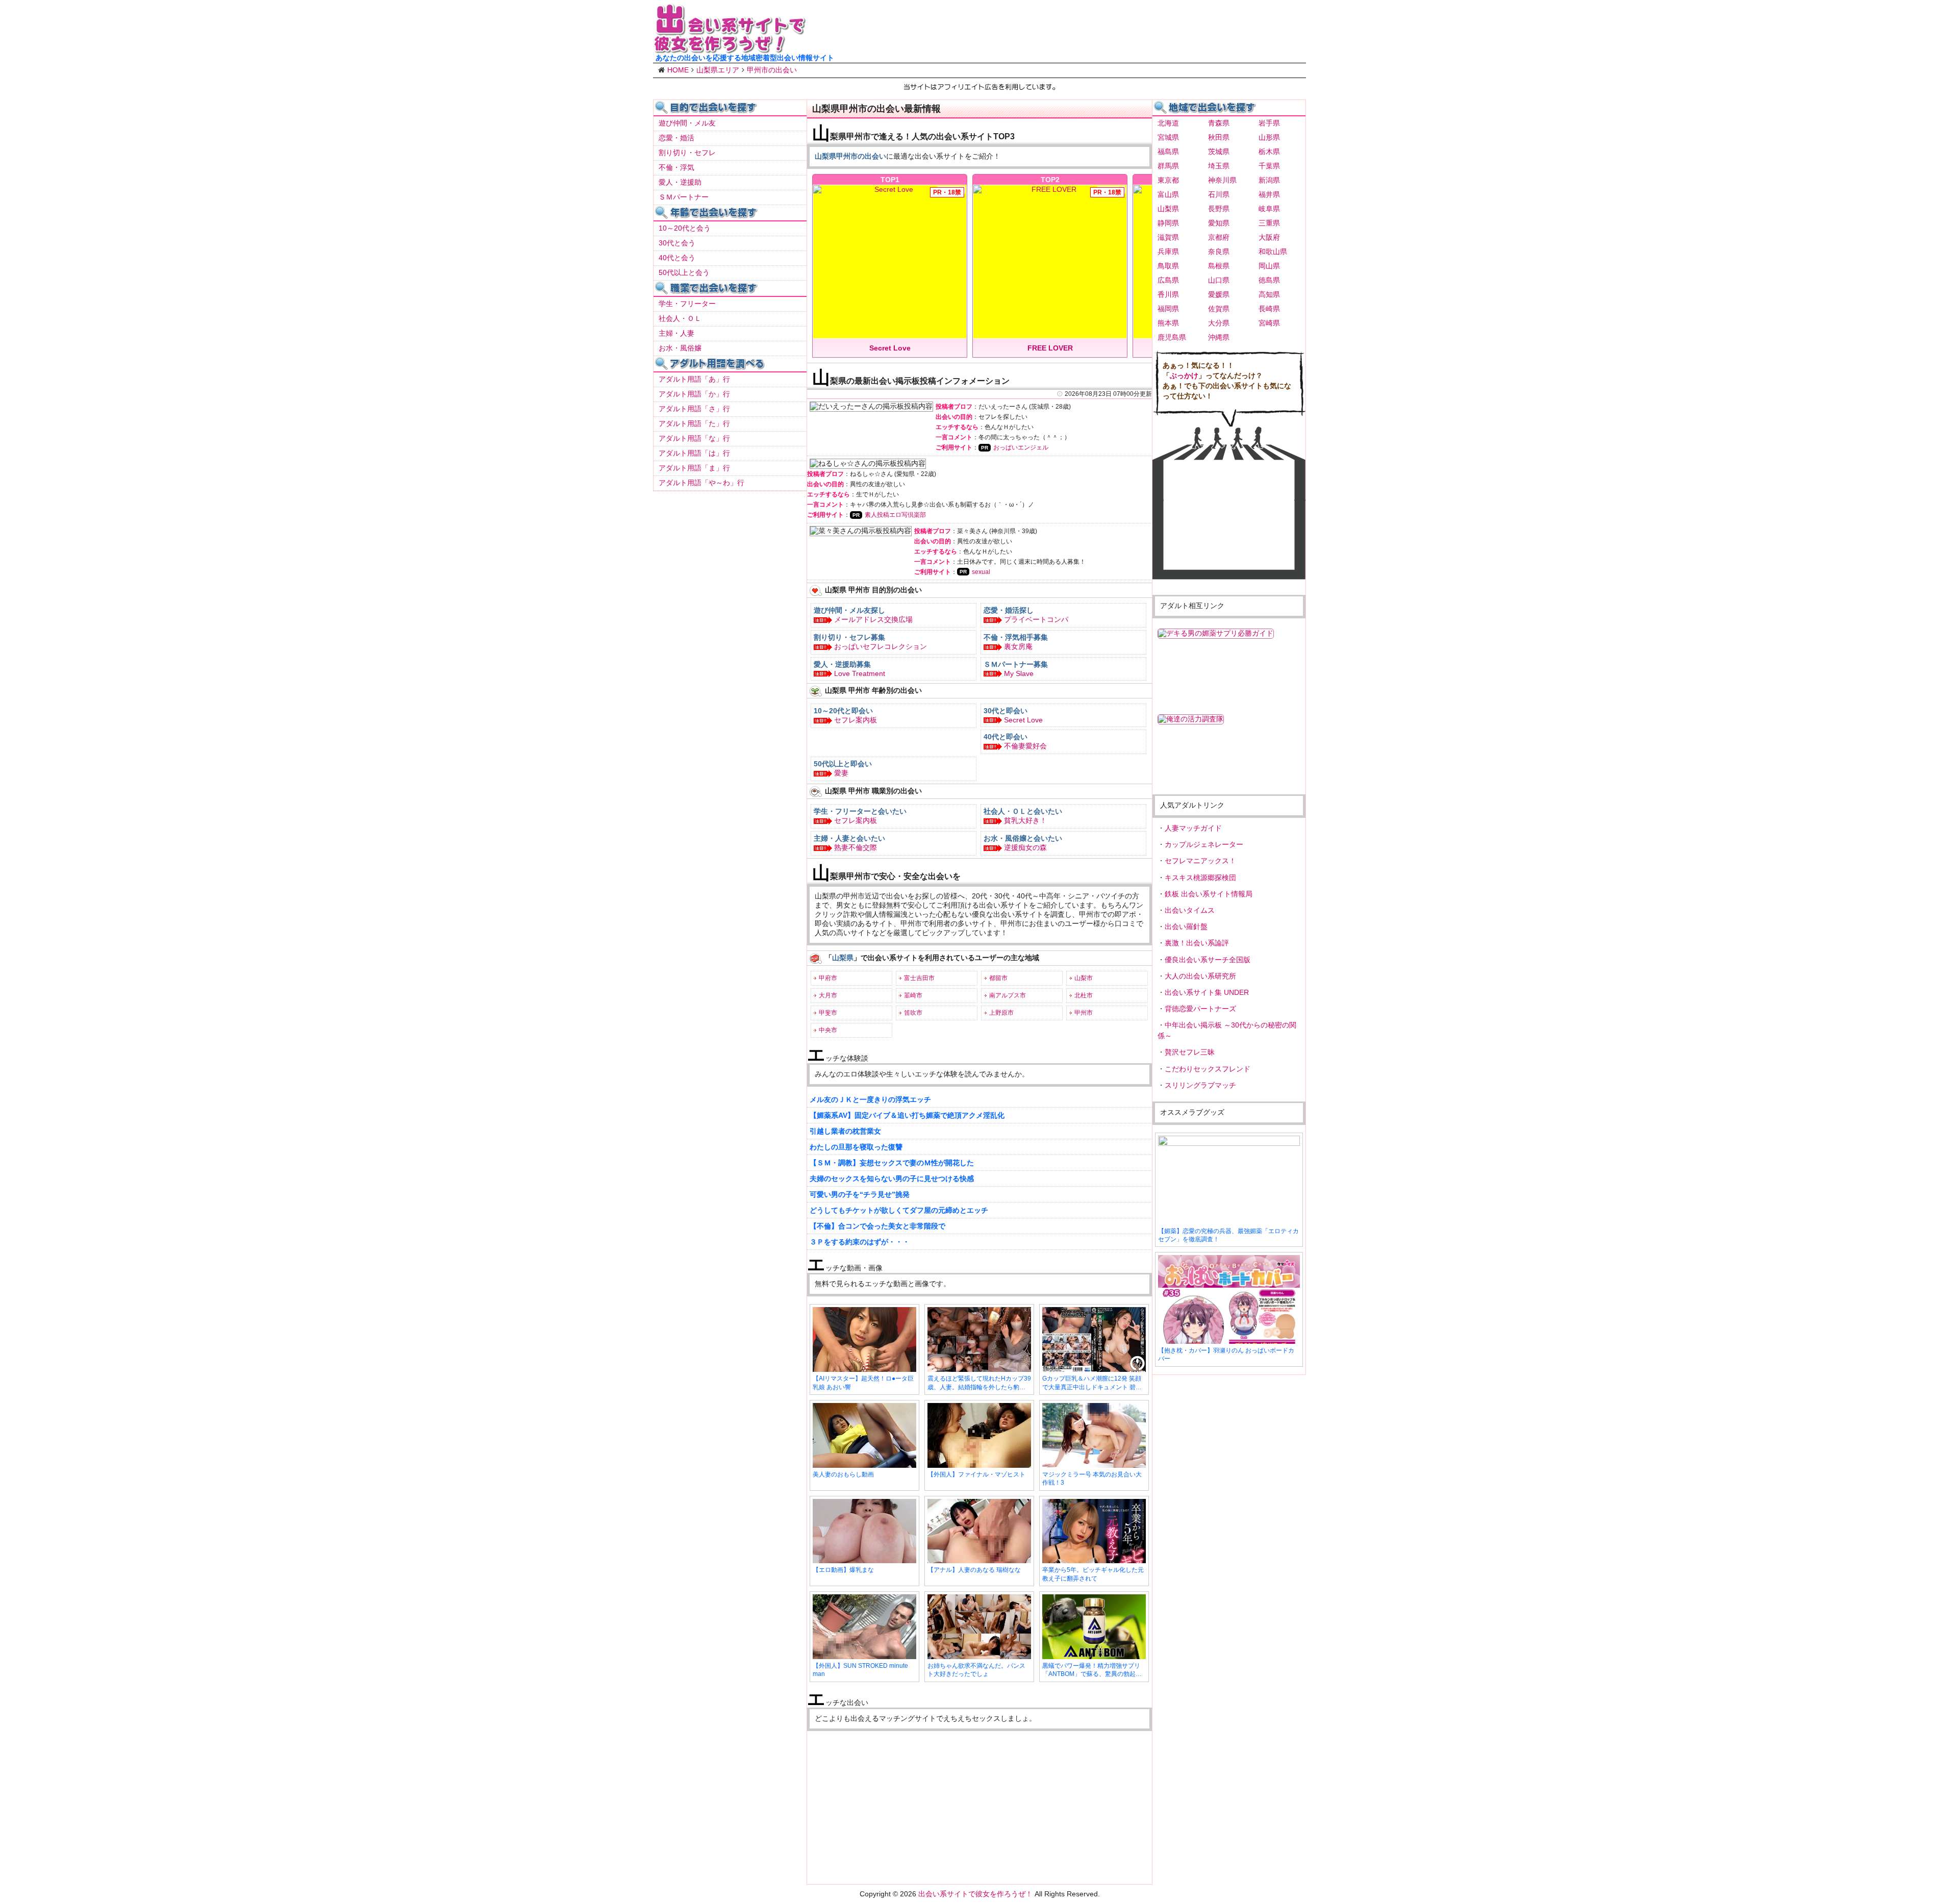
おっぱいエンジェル (1021, 447)
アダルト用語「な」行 (694, 438)
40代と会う (677, 258)
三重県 (1269, 223)
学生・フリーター (687, 304)
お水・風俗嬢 (680, 348)
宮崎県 (1269, 323)
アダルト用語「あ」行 (694, 379)
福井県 (1269, 194)
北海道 (1168, 123)
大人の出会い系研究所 (1200, 976)
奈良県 (1219, 252)
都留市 (998, 978)
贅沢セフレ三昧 (1190, 1052)
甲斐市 (828, 1013)
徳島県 (1269, 280)
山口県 (1219, 280)
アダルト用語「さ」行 (694, 409)
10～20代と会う (685, 228)
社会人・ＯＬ (680, 318)
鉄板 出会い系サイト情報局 (1209, 894)
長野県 (1219, 209)
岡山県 (1269, 266)
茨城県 (1219, 152)
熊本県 (1168, 323)
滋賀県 (1168, 237)
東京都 (1168, 180)
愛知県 (1219, 223)
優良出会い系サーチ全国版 (1208, 960)
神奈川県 (1222, 180)
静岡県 (1168, 223)
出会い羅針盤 (1186, 926)
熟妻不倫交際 (856, 847)
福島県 (1168, 152)
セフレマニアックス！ (1200, 861)
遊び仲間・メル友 (687, 123)
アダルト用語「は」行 (694, 453)
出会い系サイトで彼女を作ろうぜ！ (975, 1894)
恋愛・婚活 (676, 138)
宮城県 (1168, 137)
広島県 (1168, 280)
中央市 (828, 1030)
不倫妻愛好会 (1025, 746)
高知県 (1269, 294)
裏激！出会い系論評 (1197, 943)
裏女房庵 (1018, 646)
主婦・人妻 (676, 333)
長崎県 (1269, 309)
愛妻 (841, 773)
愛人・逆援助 (680, 182)
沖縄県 (1219, 337)
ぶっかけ (1184, 375)
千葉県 (1269, 166)
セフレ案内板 (856, 720)
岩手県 (1269, 123)
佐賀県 (1219, 309)
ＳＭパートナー (684, 197)
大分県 (1219, 323)
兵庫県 (1168, 252)
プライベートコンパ (1036, 619)
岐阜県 (1269, 209)
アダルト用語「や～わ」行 (701, 483)
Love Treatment (860, 673)
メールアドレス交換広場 (873, 619)
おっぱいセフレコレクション (881, 646)
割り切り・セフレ (687, 153)
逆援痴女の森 (1025, 847)
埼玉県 (1219, 166)
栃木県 (1269, 152)
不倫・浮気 (676, 167)
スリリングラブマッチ (1200, 1085)
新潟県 (1269, 180)
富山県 (1168, 194)
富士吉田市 (919, 978)
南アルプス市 (1008, 995)
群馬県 (1168, 166)
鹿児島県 (1172, 337)
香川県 (1168, 294)
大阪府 (1269, 237)
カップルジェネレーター (1204, 844)
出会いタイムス (1190, 910)
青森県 (1219, 123)
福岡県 (1168, 309)
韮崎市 (913, 995)
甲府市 (828, 978)
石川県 (1219, 194)
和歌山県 (1273, 252)
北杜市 (1084, 995)
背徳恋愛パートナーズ (1200, 1009)
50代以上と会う (684, 272)
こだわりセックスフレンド (1208, 1069)
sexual (981, 572)
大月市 (828, 995)
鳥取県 (1168, 266)
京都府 (1219, 237)
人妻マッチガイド (1193, 828)
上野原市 (1001, 1013)
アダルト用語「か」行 (694, 394)
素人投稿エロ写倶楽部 (895, 515)
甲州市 (1084, 1013)
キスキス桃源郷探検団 (1200, 878)
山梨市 (1084, 978)
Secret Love (1023, 720)
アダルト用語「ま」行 (694, 468)
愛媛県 (1219, 294)
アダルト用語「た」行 (694, 423)
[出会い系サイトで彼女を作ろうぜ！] (730, 49)
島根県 (1219, 266)
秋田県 (1219, 137)
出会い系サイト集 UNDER (1207, 992)
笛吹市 (913, 1013)
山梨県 (1168, 209)
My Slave (1019, 673)
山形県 (1269, 137)
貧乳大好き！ (1025, 820)
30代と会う (677, 243)
